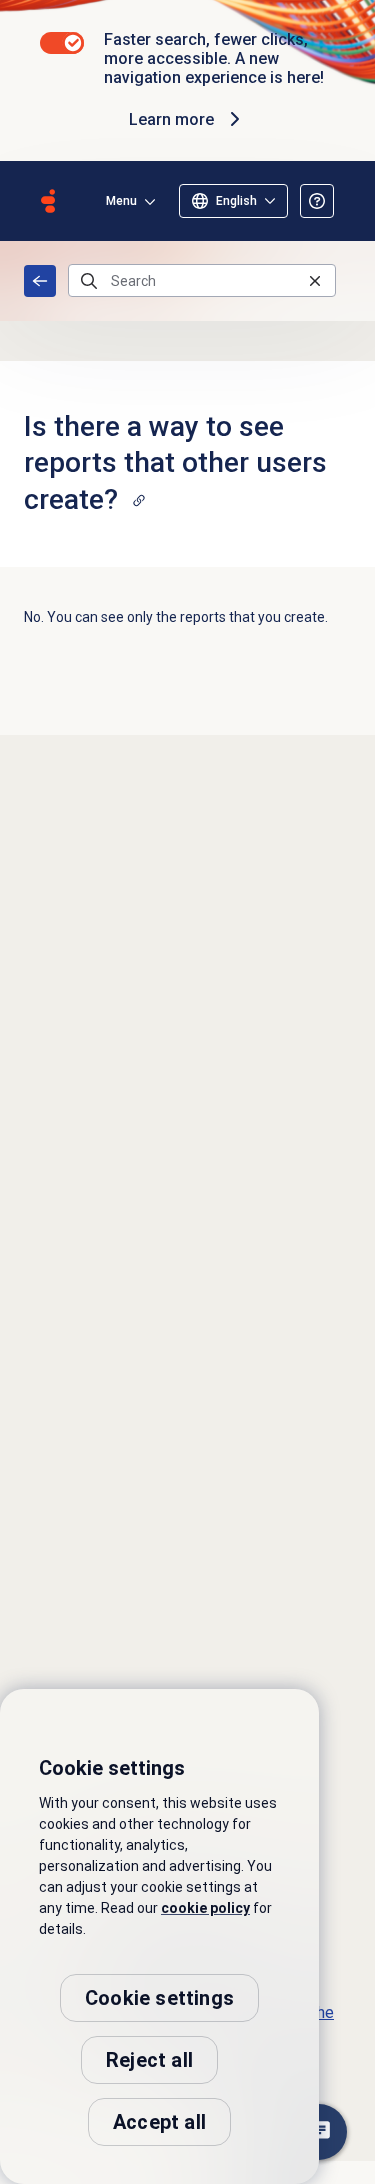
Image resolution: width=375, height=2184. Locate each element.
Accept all (159, 2122)
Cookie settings (159, 1998)
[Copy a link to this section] (139, 500)
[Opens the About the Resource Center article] (317, 201)
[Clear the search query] (315, 280)
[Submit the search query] (89, 281)
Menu (121, 201)
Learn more (171, 119)
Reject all (149, 2060)
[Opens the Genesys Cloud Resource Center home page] (48, 201)
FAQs (40, 281)
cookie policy (205, 1908)
